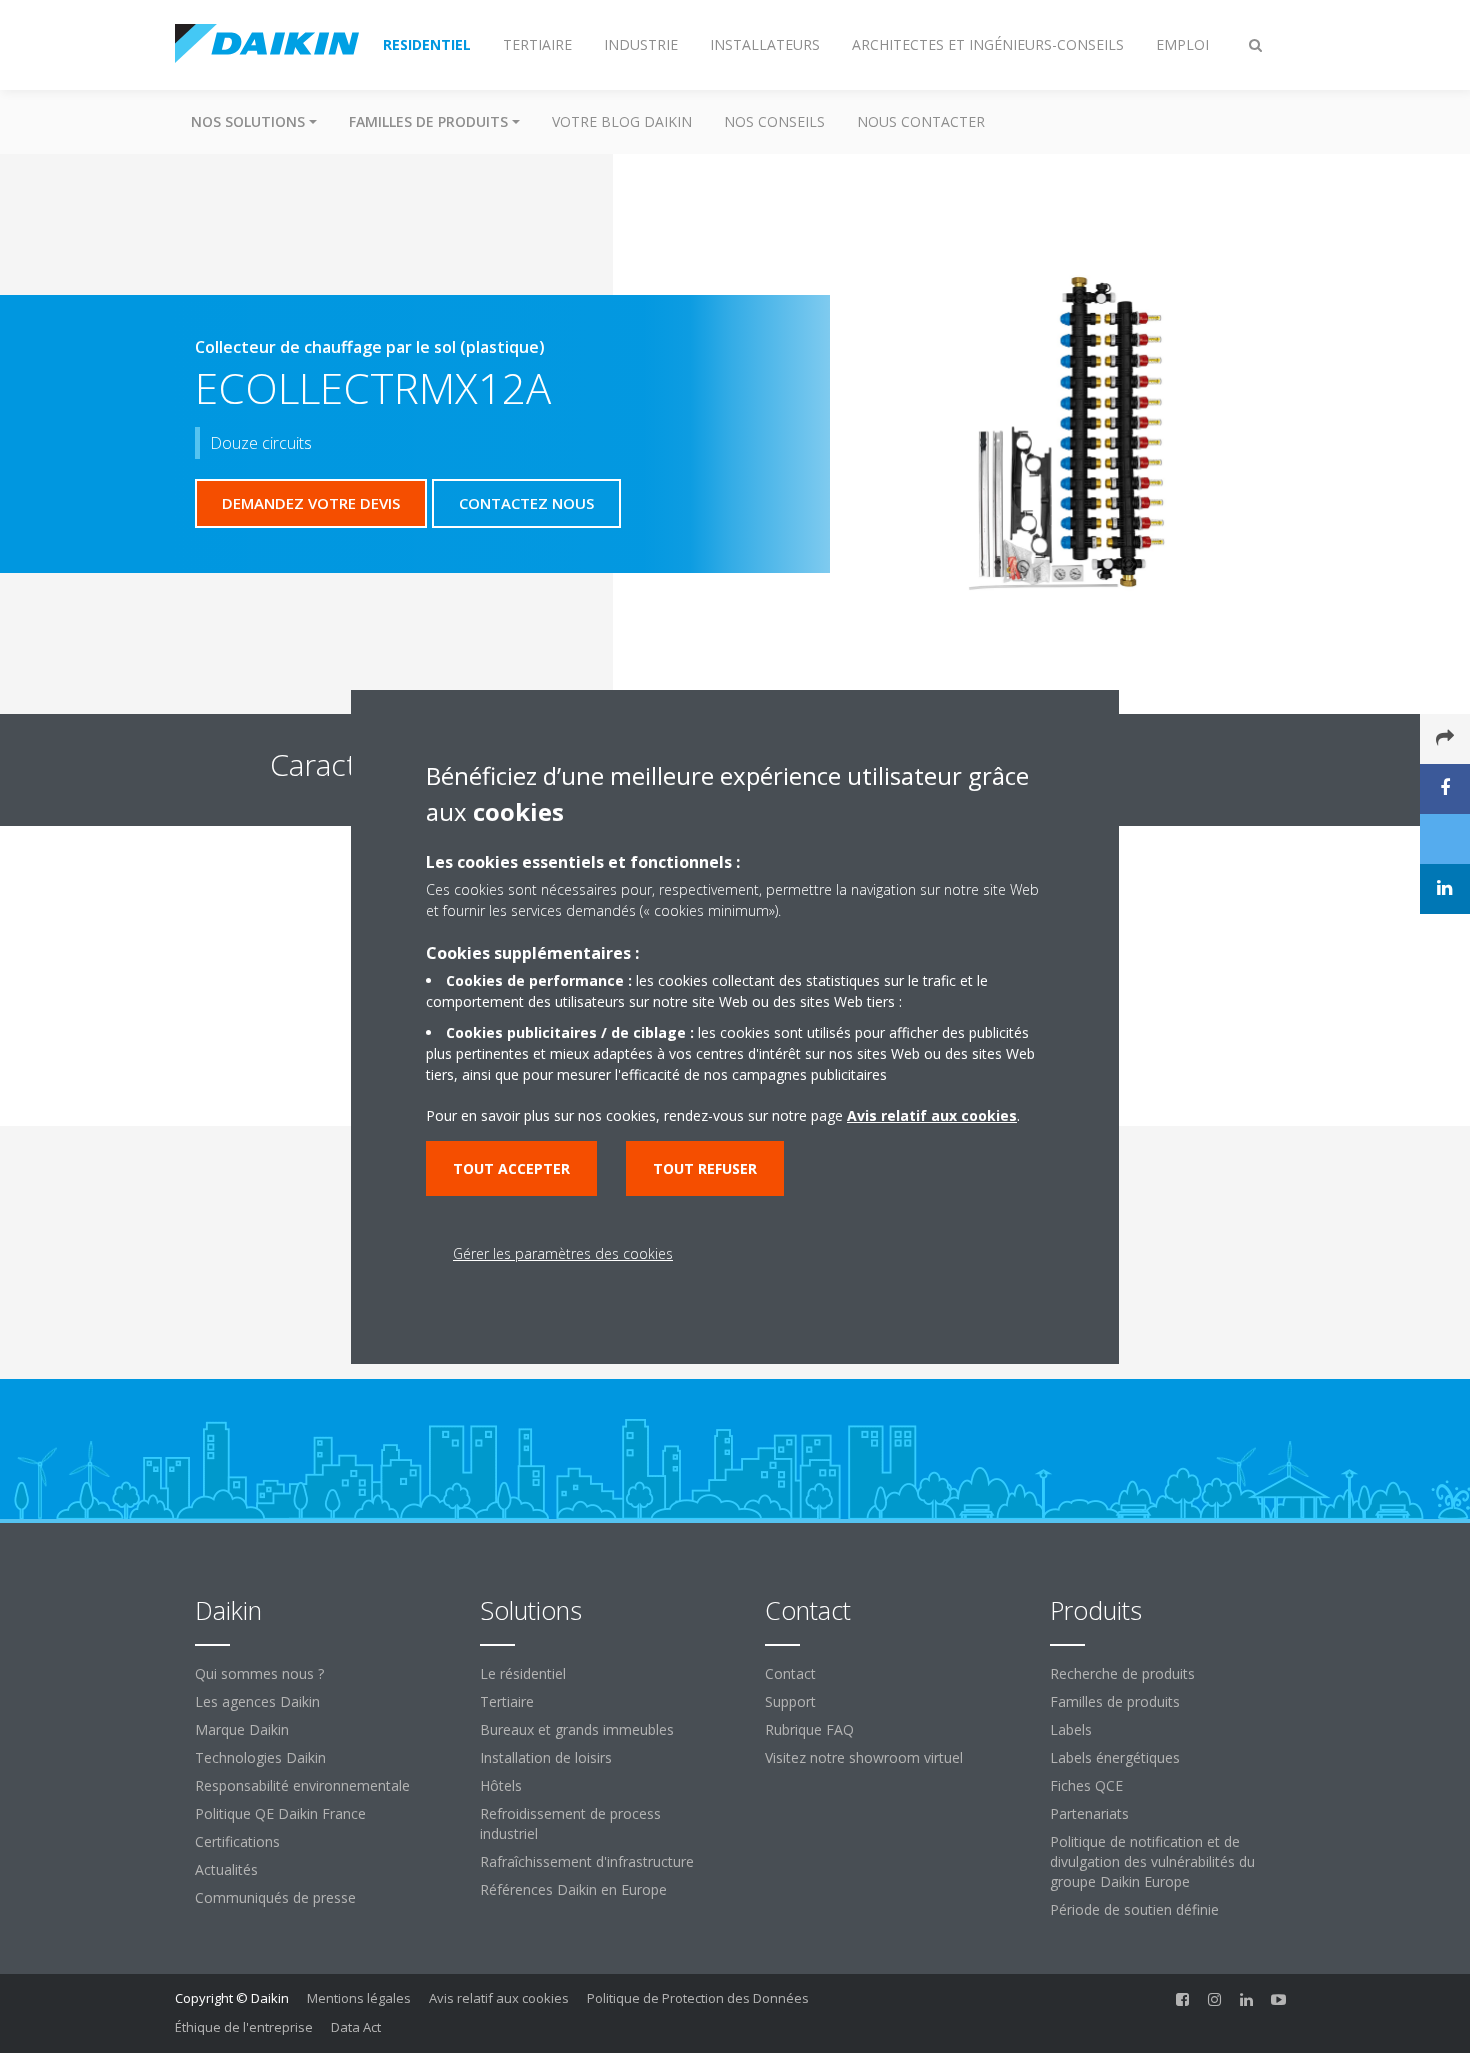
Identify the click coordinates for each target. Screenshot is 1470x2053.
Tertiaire (507, 1701)
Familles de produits (1115, 1701)
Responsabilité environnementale (302, 1785)
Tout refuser (705, 1168)
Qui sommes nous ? (259, 1673)
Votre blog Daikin (622, 121)
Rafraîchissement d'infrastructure (587, 1861)
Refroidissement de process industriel (570, 1823)
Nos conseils (774, 121)
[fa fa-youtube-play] (1279, 2000)
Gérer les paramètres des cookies (563, 1253)
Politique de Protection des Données (698, 1998)
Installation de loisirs (546, 1757)
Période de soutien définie (1134, 1909)
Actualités (226, 1869)
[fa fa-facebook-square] (1183, 2000)
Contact (790, 1673)
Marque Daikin (242, 1729)
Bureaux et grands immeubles (577, 1729)
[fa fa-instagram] (1215, 2000)
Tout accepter (511, 1168)
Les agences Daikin (257, 1701)
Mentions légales (359, 1998)
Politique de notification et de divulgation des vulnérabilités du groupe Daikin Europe (1152, 1861)
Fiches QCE (1086, 1785)
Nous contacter (921, 121)
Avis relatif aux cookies (499, 1998)
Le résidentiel (523, 1673)
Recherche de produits (1122, 1673)
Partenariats (1089, 1813)
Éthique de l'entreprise (244, 2027)
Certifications (237, 1841)
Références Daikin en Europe (573, 1889)
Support (790, 1701)
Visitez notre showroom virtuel (864, 1757)
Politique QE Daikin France (280, 1813)
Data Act (356, 2027)
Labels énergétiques (1115, 1757)
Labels (1071, 1729)
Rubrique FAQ (809, 1729)
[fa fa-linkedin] (1247, 2000)
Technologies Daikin (260, 1757)
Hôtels (501, 1785)
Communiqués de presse (275, 1897)
